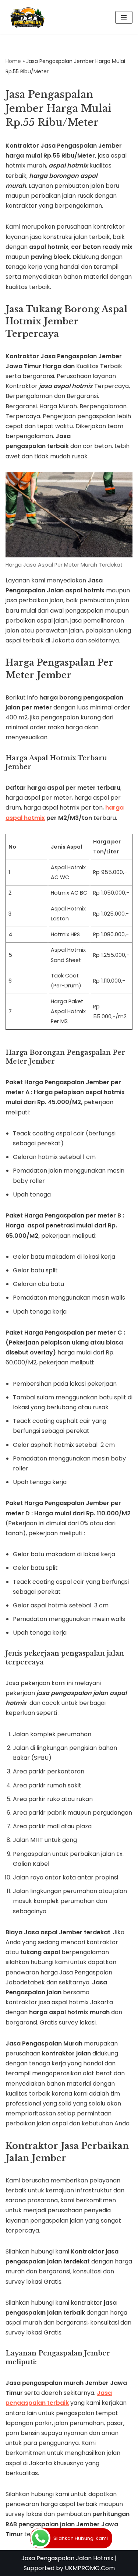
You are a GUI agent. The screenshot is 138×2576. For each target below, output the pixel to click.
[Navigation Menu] (124, 17)
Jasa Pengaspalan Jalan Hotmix (67, 2558)
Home (13, 61)
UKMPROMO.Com (90, 2568)
